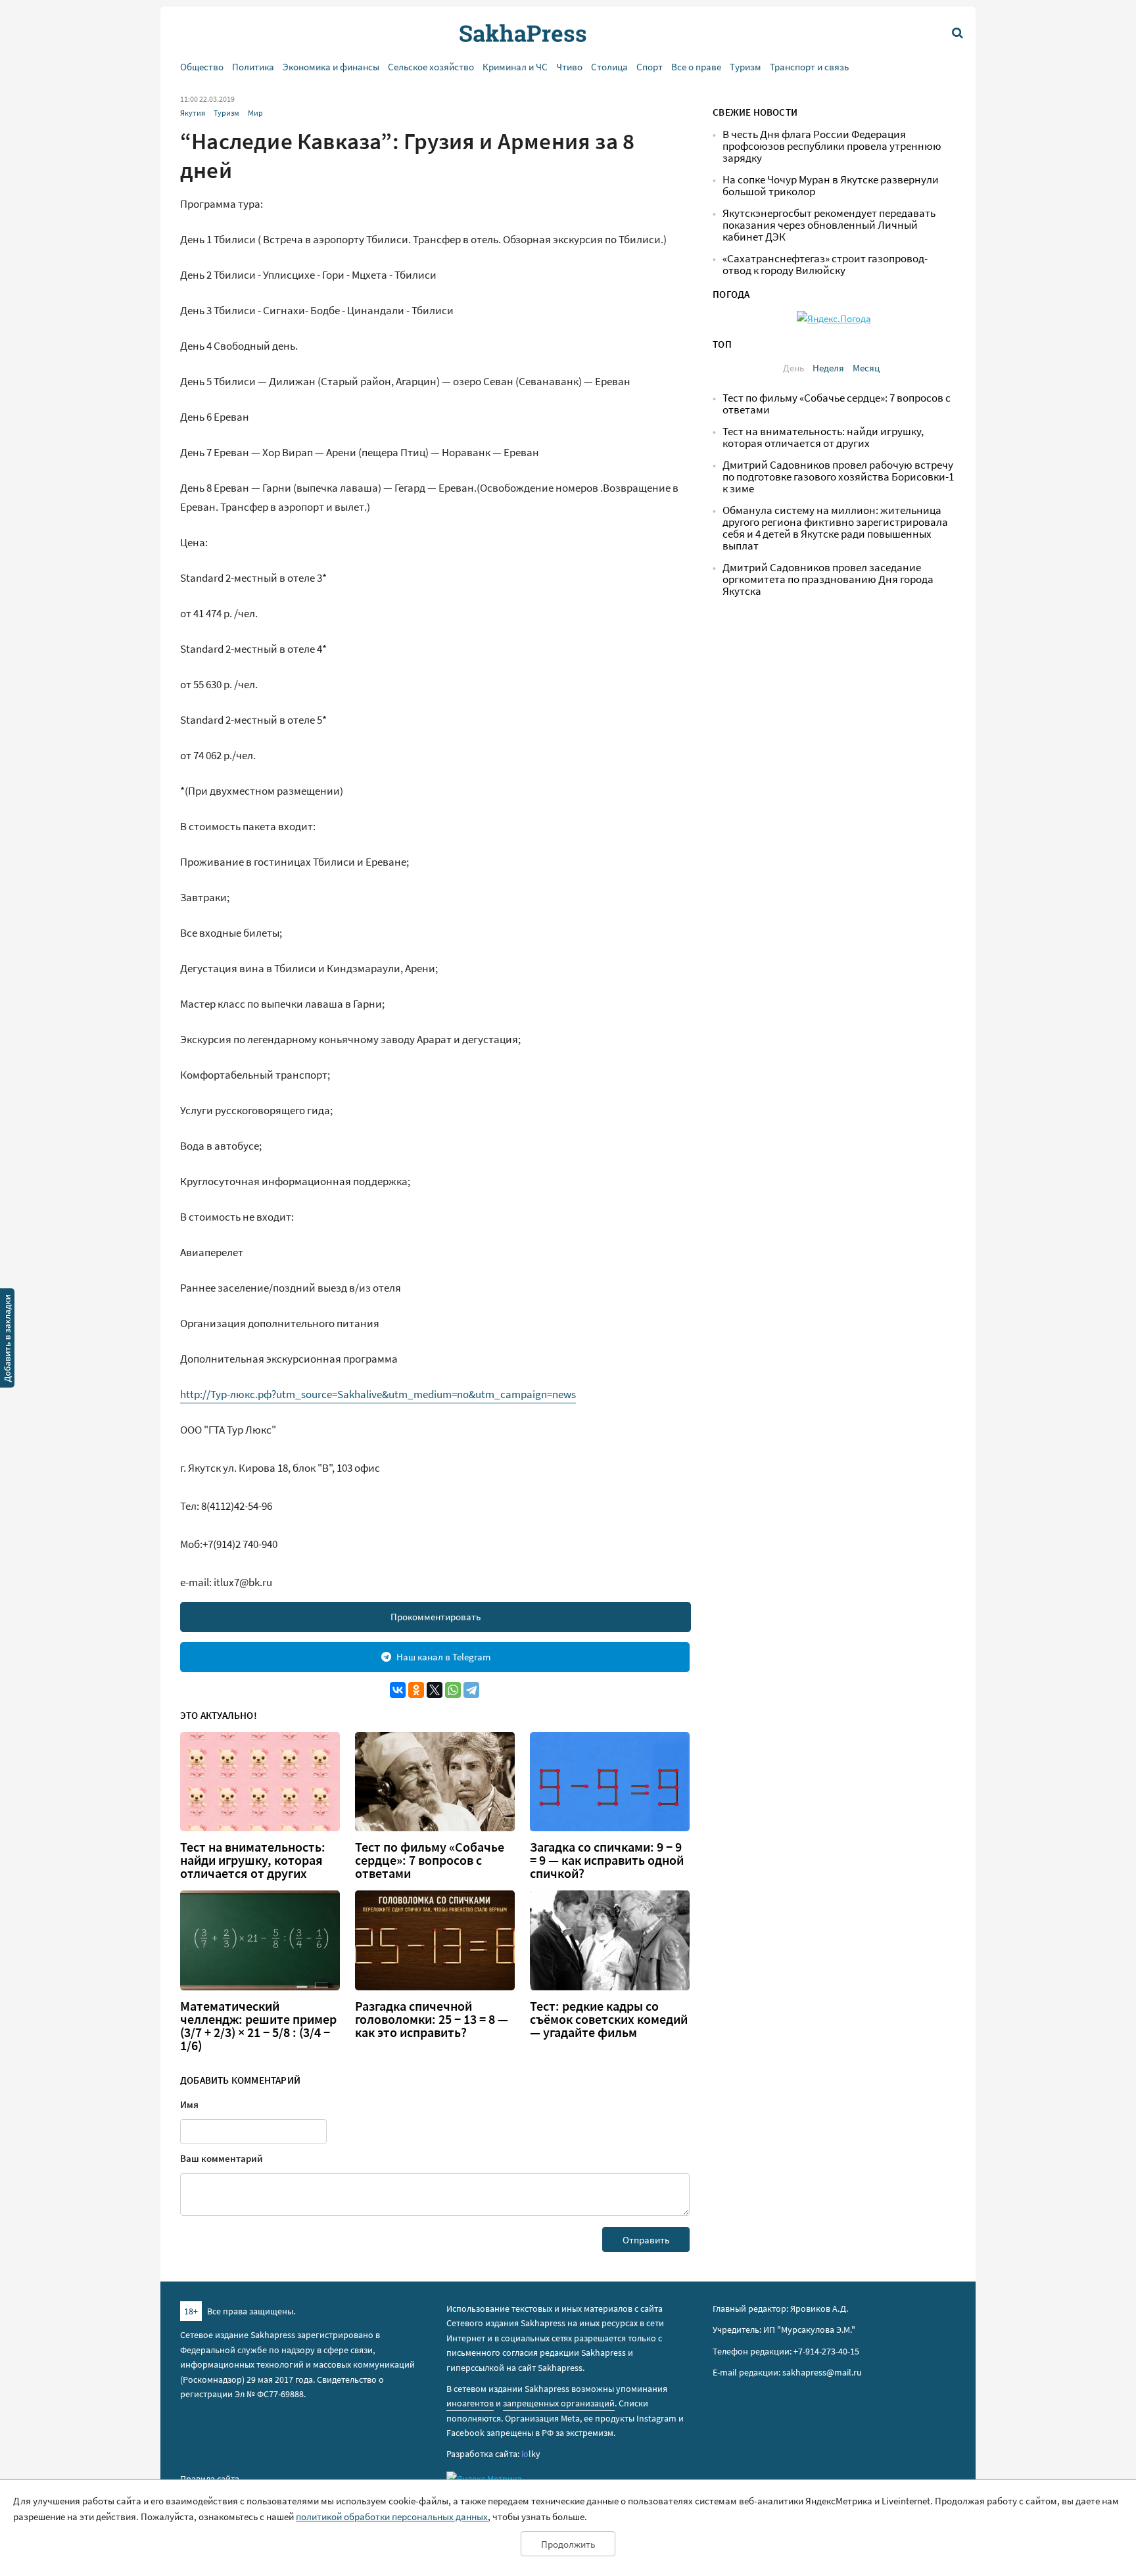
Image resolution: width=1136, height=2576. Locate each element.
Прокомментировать (436, 1617)
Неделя (828, 368)
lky (531, 2454)
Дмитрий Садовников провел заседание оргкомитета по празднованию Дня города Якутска (828, 579)
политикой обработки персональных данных (392, 2517)
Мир (255, 113)
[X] (435, 1690)
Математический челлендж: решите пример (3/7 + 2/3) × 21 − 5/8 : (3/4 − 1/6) (258, 2026)
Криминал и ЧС (515, 67)
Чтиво (569, 67)
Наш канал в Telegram (443, 1657)
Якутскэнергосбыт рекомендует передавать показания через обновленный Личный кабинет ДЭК (829, 225)
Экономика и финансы (331, 67)
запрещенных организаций (559, 2403)
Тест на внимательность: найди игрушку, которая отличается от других (253, 1860)
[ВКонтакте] (398, 1690)
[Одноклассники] (416, 1690)
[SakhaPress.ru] (7, 1340)
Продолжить (568, 2544)
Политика (253, 67)
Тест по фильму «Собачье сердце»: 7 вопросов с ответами (430, 1860)
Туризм (745, 67)
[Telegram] (471, 1690)
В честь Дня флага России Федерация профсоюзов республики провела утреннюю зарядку (832, 146)
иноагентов (470, 2403)
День (793, 368)
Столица (609, 67)
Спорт (650, 67)
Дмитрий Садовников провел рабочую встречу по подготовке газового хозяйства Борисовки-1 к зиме (838, 477)
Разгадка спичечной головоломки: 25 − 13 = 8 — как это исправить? (432, 2019)
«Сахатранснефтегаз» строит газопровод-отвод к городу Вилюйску (825, 265)
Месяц (866, 368)
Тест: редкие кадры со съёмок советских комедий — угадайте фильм (609, 2019)
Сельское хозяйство (431, 67)
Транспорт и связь (809, 67)
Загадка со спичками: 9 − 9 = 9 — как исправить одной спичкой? (607, 1860)
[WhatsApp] (453, 1690)
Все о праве (696, 67)
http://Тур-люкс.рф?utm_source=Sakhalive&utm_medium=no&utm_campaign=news (378, 1394)
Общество (202, 67)
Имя (189, 2104)
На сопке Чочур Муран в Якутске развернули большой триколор (831, 186)
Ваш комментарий (222, 2158)
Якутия (193, 113)
